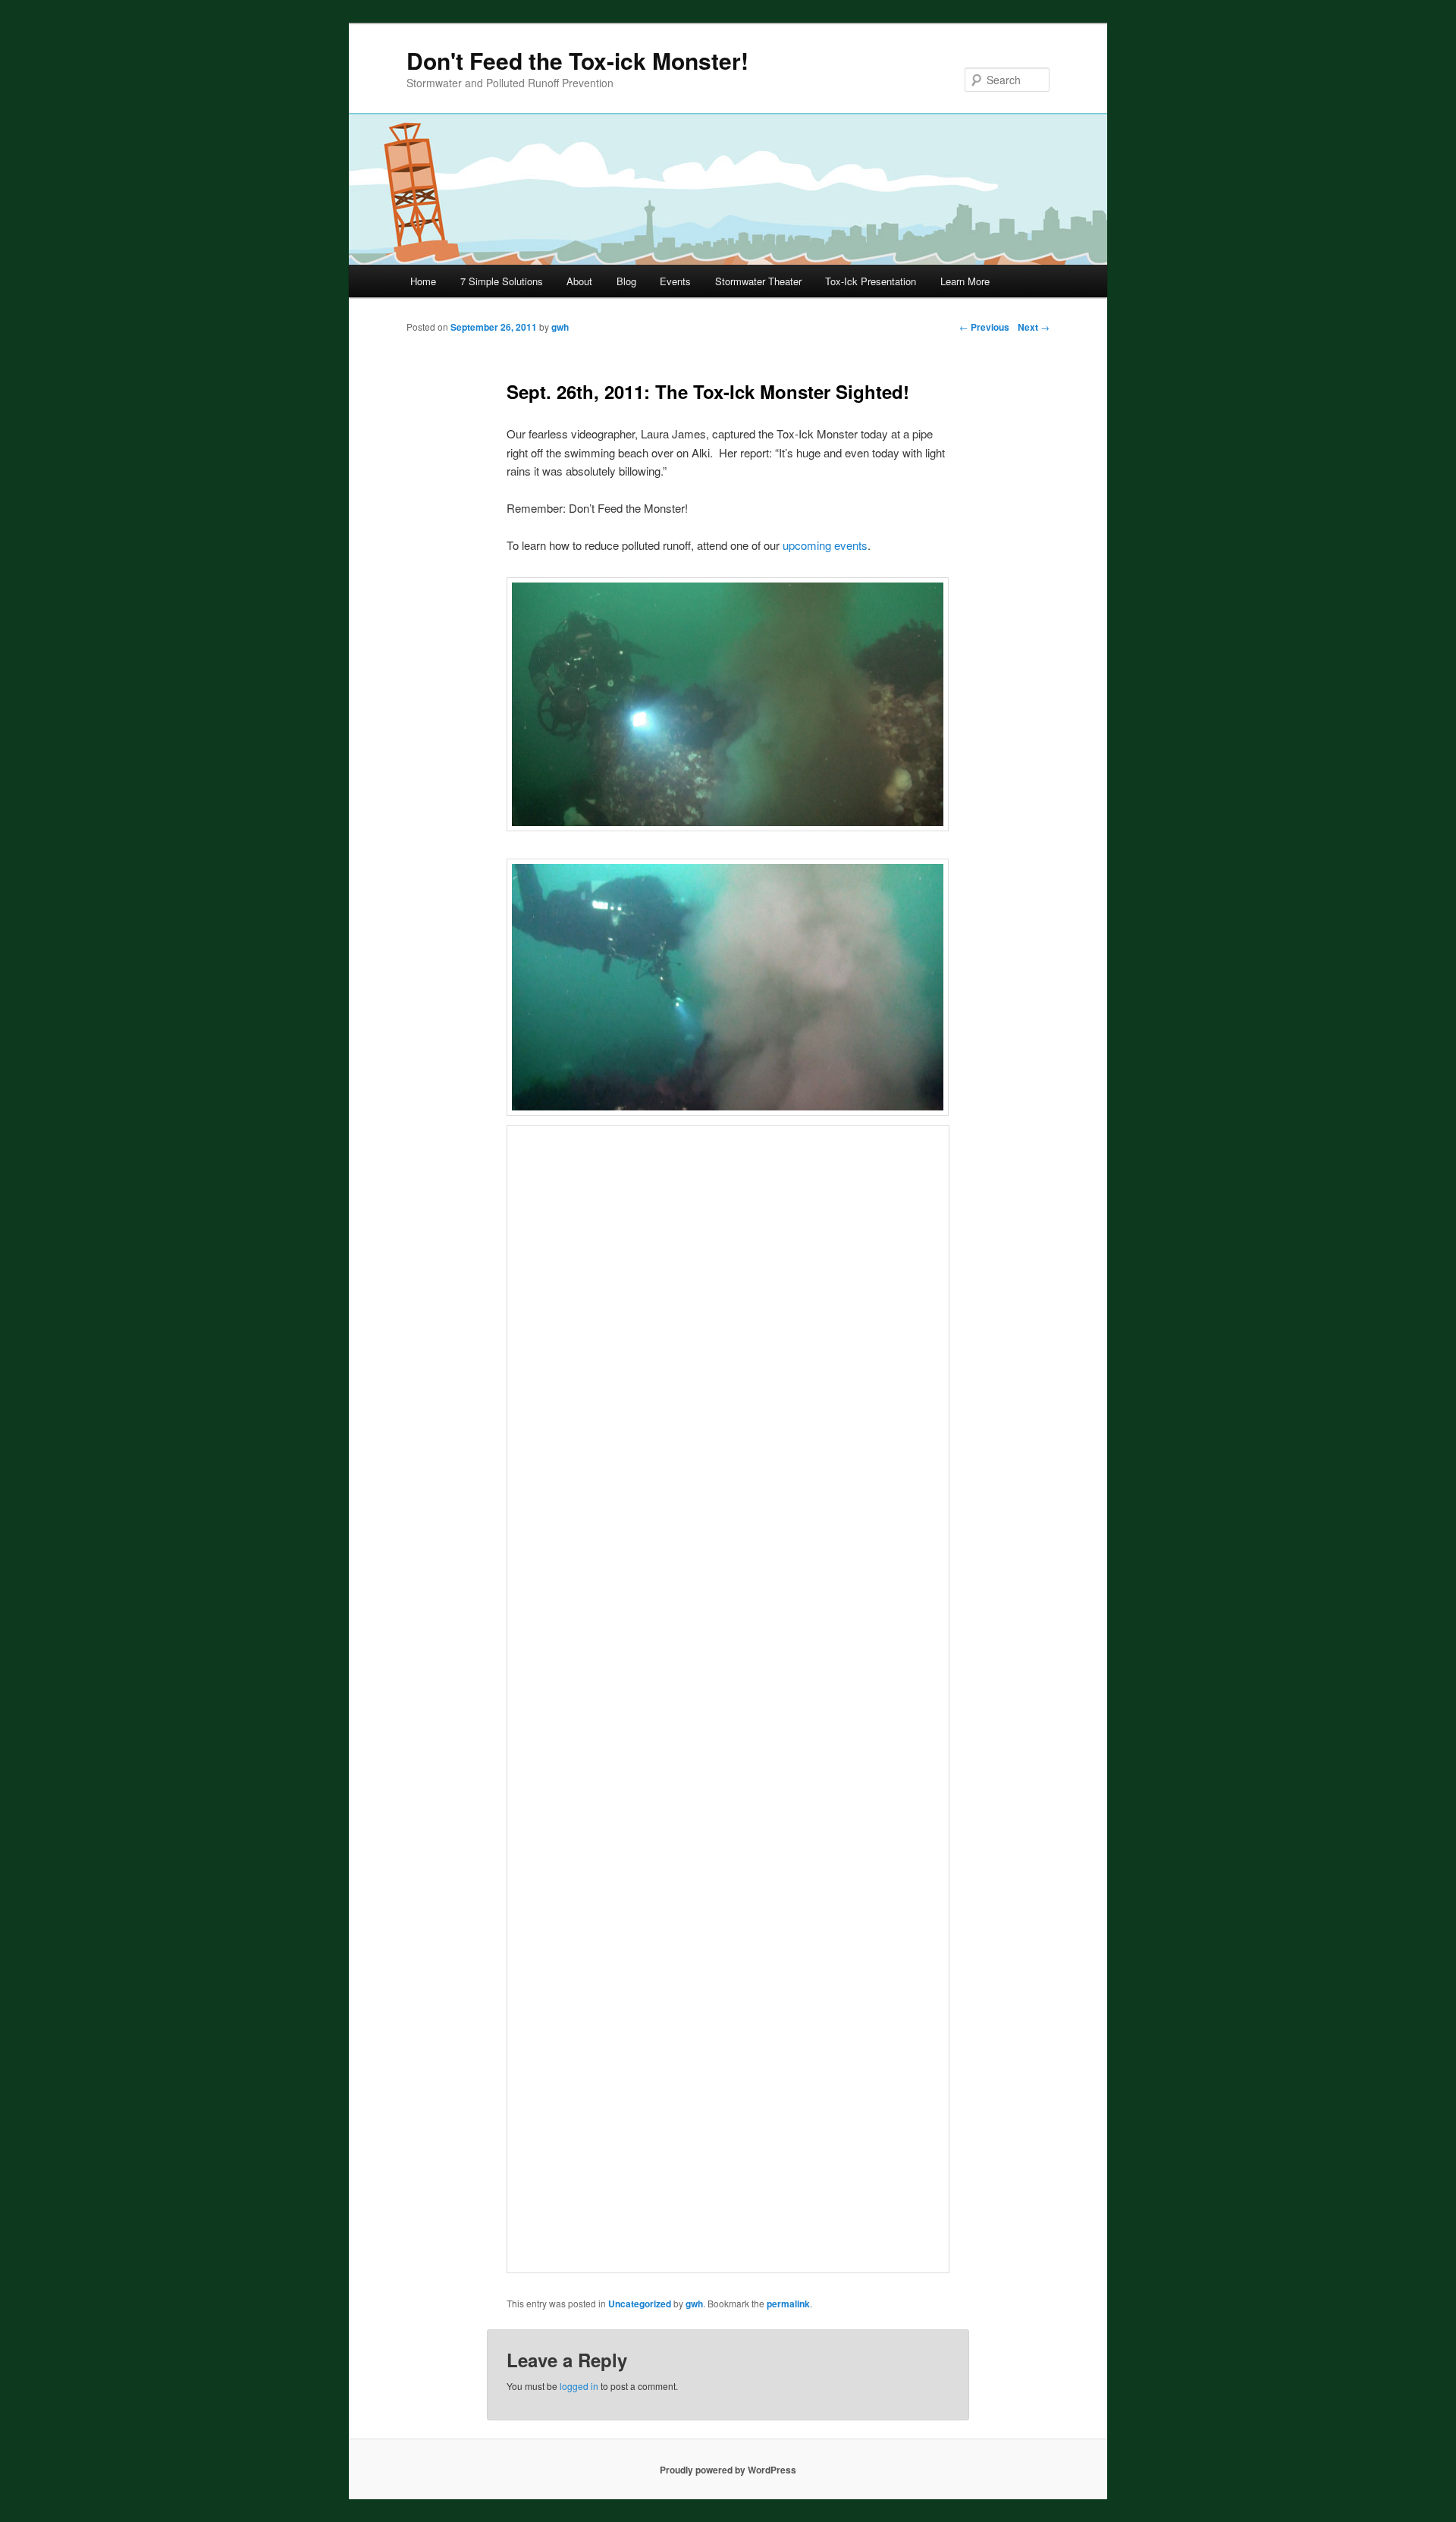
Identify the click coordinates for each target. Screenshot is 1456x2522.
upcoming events (824, 545)
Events (675, 281)
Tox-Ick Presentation (871, 281)
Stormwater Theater (758, 281)
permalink (788, 2304)
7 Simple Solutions (502, 281)
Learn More (965, 281)
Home (423, 281)
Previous (984, 327)
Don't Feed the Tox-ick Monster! (577, 60)
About (579, 281)
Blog (626, 281)
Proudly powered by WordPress (728, 2470)
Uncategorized (640, 2304)
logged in (579, 2386)
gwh (694, 2304)
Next (1034, 327)
